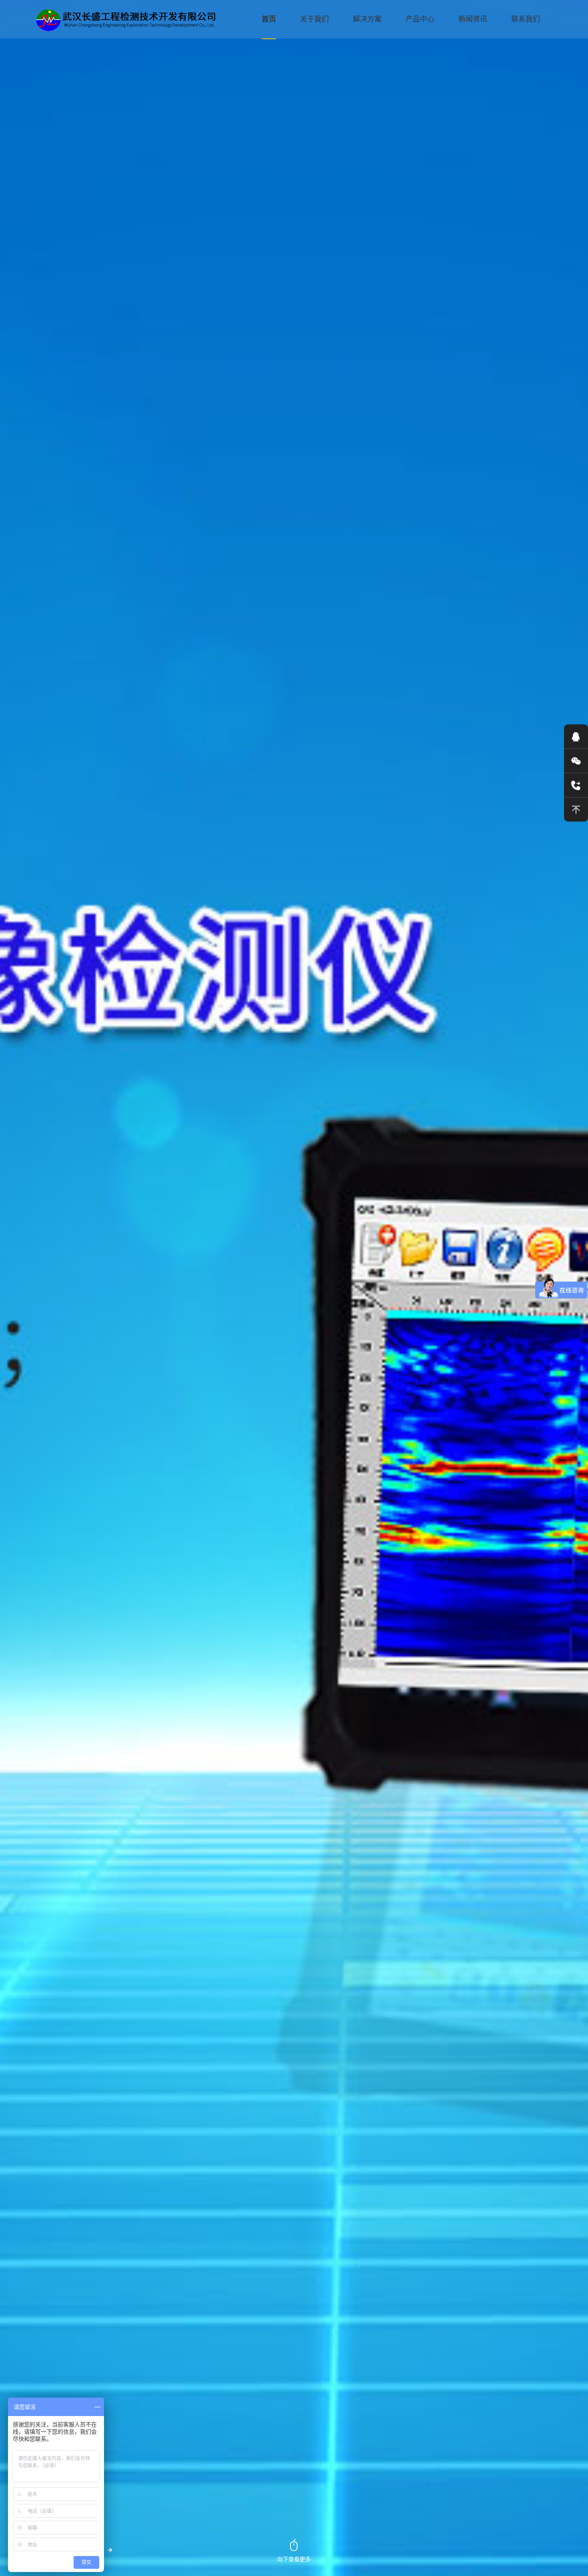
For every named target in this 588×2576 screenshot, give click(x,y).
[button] (110, 2550)
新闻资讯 (473, 19)
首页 (269, 19)
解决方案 (367, 19)
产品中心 (420, 19)
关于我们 (314, 19)
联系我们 (526, 19)
